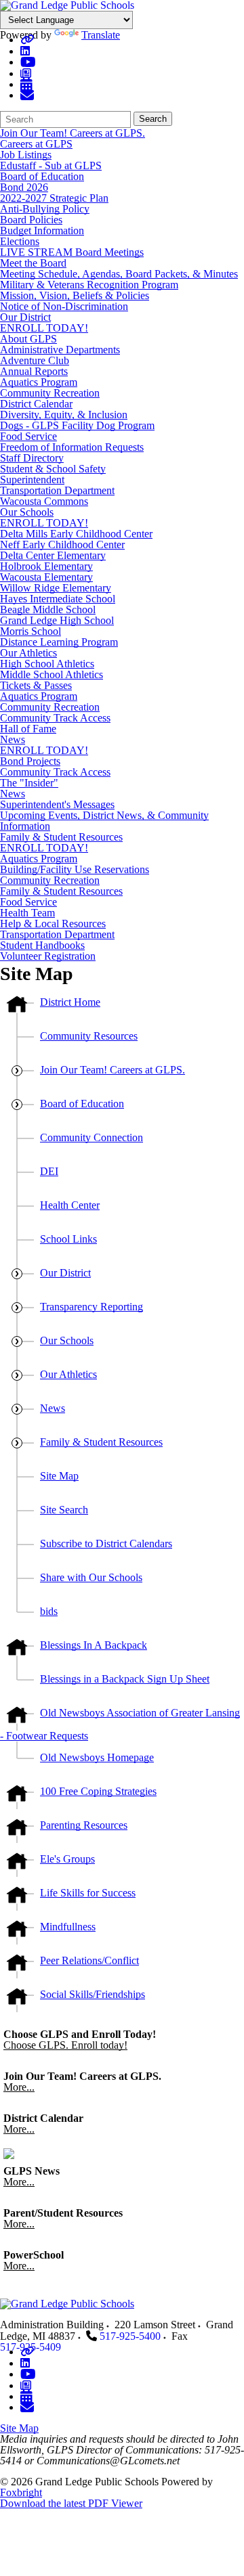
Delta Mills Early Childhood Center (76, 534)
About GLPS (28, 339)
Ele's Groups (67, 1859)
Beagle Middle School (48, 609)
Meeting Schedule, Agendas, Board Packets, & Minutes (119, 274)
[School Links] (27, 40)
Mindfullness (68, 1927)
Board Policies (31, 220)
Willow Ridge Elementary (56, 588)
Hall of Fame (28, 729)
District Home (70, 1002)
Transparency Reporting (91, 1307)
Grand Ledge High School (57, 620)
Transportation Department (57, 490)
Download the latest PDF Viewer (71, 2503)
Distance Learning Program (59, 642)
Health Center (70, 1205)
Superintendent (32, 480)
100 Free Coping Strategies (98, 1791)
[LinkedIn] (25, 51)
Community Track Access (55, 718)
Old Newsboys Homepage (97, 1757)
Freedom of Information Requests (72, 447)
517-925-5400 (130, 2336)
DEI (49, 1171)
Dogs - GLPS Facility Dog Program (77, 425)
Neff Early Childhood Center (62, 545)
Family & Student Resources (61, 837)
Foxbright (21, 2492)
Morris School (30, 631)
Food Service (28, 436)
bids (49, 1611)
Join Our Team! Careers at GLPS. (73, 133)
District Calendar (36, 404)
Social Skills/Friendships (93, 1994)
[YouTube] (28, 62)
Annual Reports (34, 371)
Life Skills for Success (88, 1893)
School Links (68, 1239)
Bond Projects (30, 761)
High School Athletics (47, 664)
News (13, 739)
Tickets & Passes (36, 685)
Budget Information (42, 230)
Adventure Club (35, 360)
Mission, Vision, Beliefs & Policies (75, 295)
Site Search (64, 1510)
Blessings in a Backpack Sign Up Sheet (125, 1679)
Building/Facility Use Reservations (75, 869)
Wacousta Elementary (46, 577)
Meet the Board (33, 263)
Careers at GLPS (36, 144)
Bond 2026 (24, 187)
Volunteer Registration (48, 956)
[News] (26, 73)
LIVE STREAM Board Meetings (72, 252)
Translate (101, 35)
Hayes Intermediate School (58, 599)
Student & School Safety (53, 469)
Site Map (59, 1476)
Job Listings (26, 155)
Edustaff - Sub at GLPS (51, 165)
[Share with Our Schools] (27, 95)
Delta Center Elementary (53, 555)
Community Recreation (50, 393)
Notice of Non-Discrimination (64, 306)
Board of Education (42, 176)
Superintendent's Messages (57, 804)
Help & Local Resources (53, 924)
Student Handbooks (42, 945)
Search (153, 119)
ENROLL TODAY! (44, 328)
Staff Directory (32, 458)
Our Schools (27, 512)
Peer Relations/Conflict (89, 1960)
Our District (25, 317)
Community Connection (91, 1137)
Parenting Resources (84, 1825)
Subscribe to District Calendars (106, 1544)
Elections (20, 241)
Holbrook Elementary (46, 566)
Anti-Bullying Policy (45, 209)
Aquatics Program (39, 382)
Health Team (27, 913)
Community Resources (89, 1036)
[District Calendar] (26, 84)
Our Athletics (28, 653)
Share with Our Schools (91, 1577)
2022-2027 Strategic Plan (54, 198)
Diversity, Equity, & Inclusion (64, 415)
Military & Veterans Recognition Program (89, 285)
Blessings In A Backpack (94, 1645)
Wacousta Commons (44, 501)
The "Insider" (29, 783)
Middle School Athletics (52, 674)
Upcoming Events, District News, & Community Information (104, 821)
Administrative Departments (60, 350)
